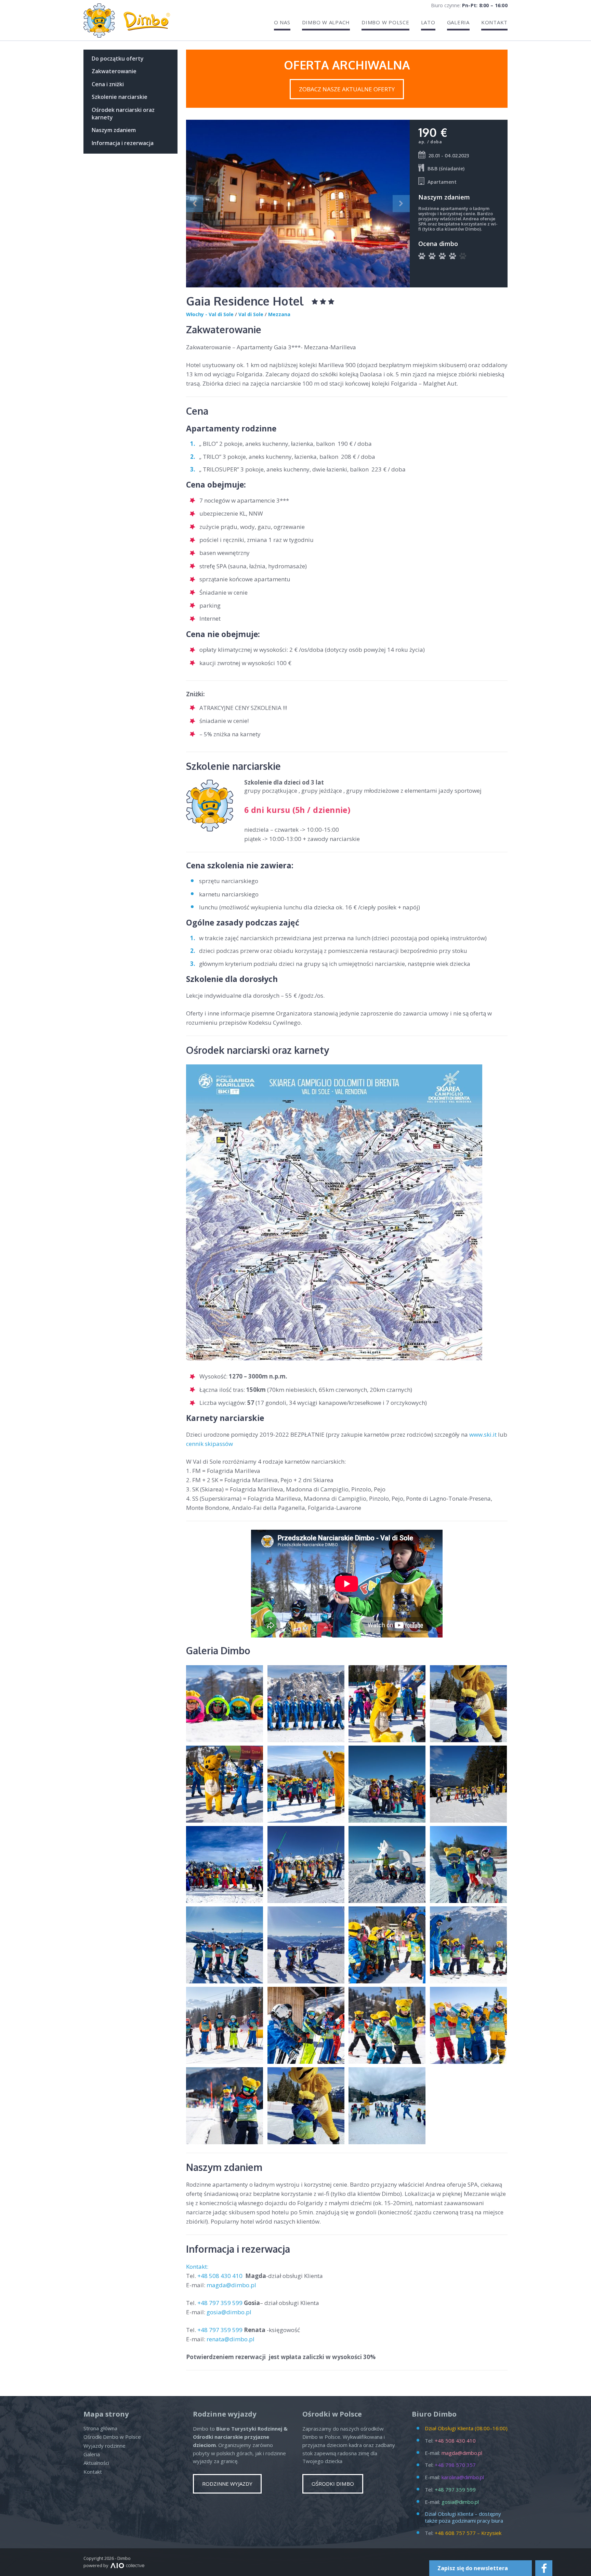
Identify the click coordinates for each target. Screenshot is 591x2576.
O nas (282, 22)
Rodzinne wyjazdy (227, 2484)
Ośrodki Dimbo (333, 2484)
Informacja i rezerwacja (123, 143)
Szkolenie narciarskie (120, 97)
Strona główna (100, 2428)
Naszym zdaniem (114, 130)
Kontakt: (198, 2267)
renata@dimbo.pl (231, 2339)
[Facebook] (544, 2568)
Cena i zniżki (108, 84)
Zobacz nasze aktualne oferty (347, 89)
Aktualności (96, 2463)
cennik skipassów (209, 1444)
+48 (221, 2276)
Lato (428, 22)
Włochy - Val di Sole (210, 314)
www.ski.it (483, 1434)
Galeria (458, 22)
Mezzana (279, 314)
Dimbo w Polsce (385, 22)
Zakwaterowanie (114, 71)
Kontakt (494, 22)
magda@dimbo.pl (231, 2285)
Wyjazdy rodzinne (104, 2446)
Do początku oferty (118, 59)
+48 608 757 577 (455, 2533)
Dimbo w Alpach (326, 22)
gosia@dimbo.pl (229, 2312)
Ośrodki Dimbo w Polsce (112, 2437)
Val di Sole (251, 314)
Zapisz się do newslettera (473, 2568)
